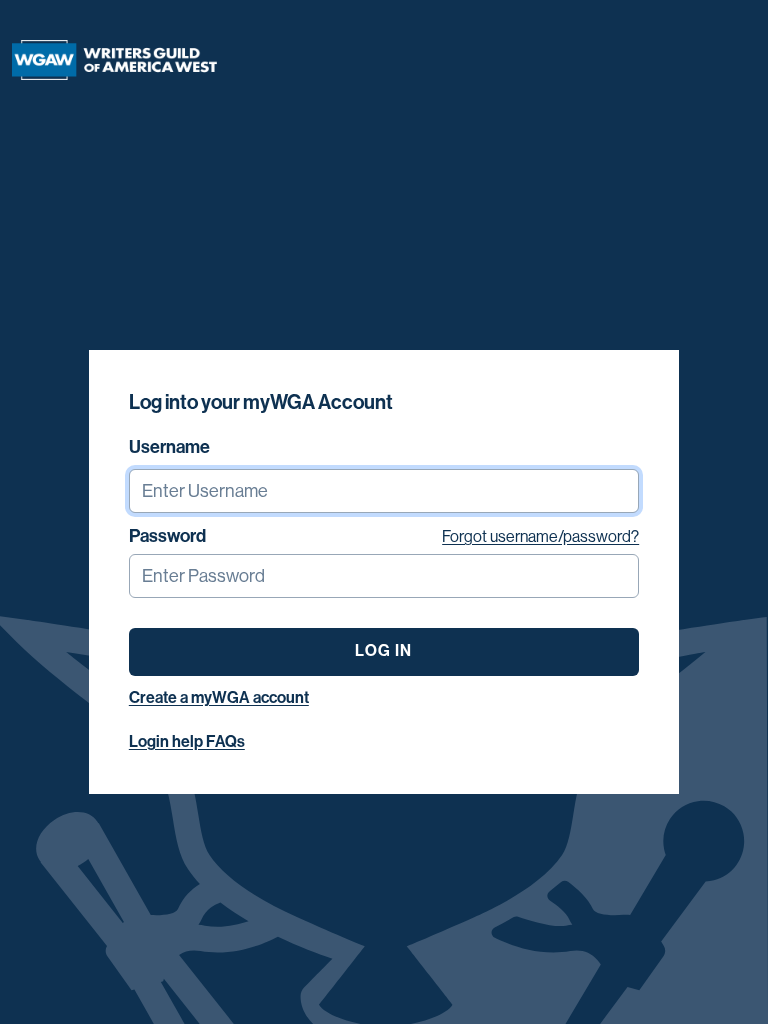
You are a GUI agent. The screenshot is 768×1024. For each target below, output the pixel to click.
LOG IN (383, 650)
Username (169, 447)
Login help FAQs (187, 741)
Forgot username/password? (540, 536)
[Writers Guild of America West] (114, 60)
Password (167, 536)
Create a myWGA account (219, 697)
